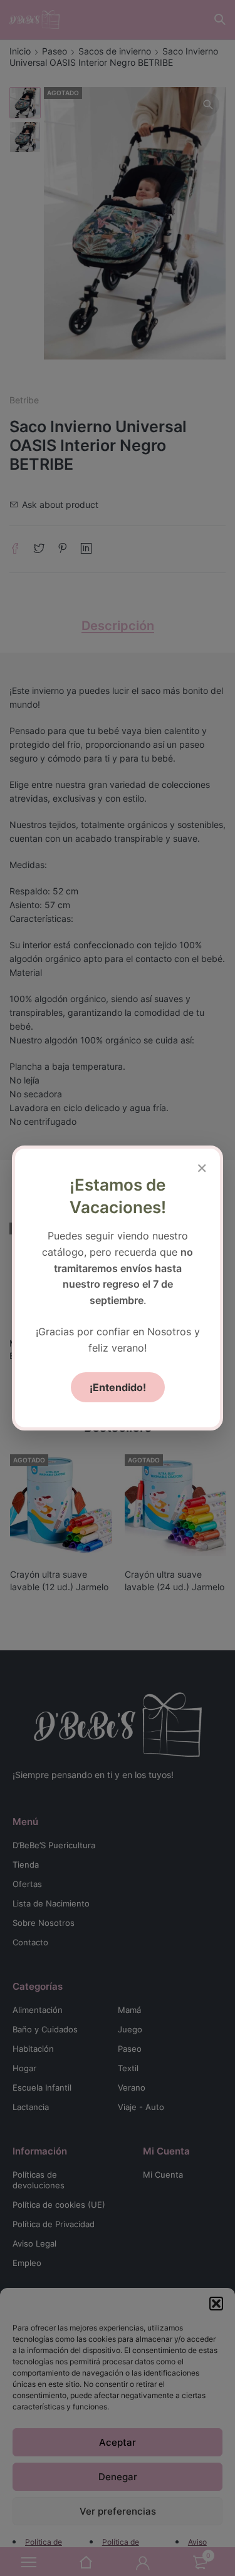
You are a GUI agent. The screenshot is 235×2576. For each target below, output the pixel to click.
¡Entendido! (118, 1387)
